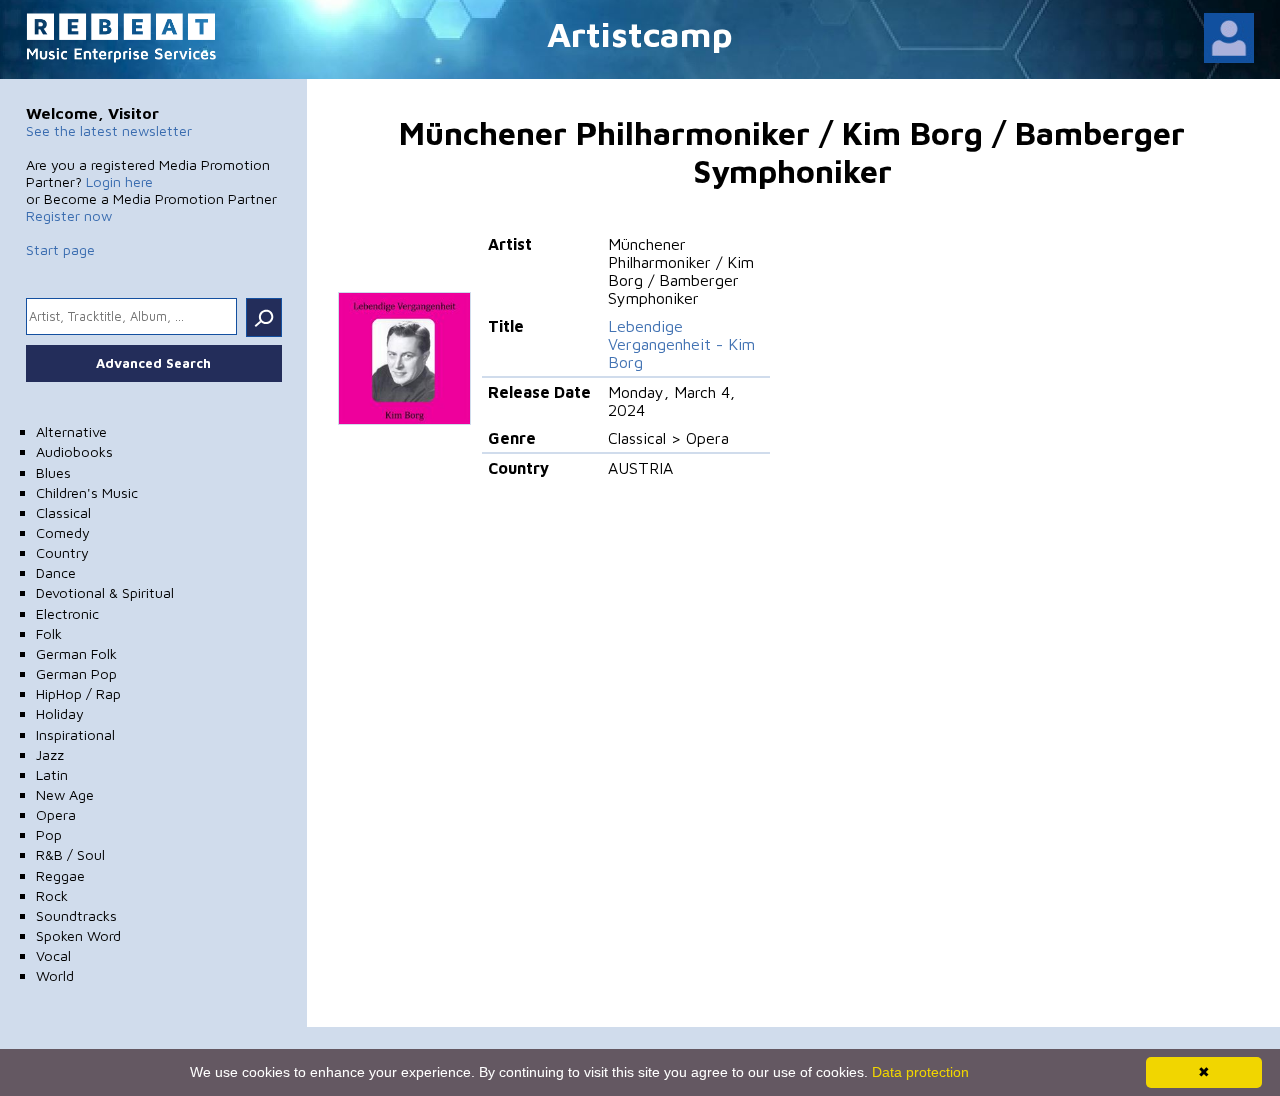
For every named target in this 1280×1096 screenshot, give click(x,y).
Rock (52, 895)
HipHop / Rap (78, 693)
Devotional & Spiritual (105, 592)
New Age (65, 794)
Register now (69, 215)
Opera (56, 814)
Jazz (50, 754)
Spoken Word (78, 935)
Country (62, 552)
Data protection (920, 1072)
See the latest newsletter (109, 130)
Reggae (60, 875)
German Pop (76, 673)
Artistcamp (640, 33)
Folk (49, 633)
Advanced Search (153, 363)
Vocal (53, 955)
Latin (52, 774)
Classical (63, 512)
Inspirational (75, 734)
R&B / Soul (70, 854)
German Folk (76, 653)
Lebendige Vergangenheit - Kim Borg (681, 344)
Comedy (63, 532)
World (55, 975)
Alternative (71, 431)
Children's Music (87, 492)
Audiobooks (74, 451)
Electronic (67, 613)
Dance (56, 572)
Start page (60, 249)
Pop (49, 834)
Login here (119, 181)
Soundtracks (76, 915)
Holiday (60, 713)
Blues (53, 472)
